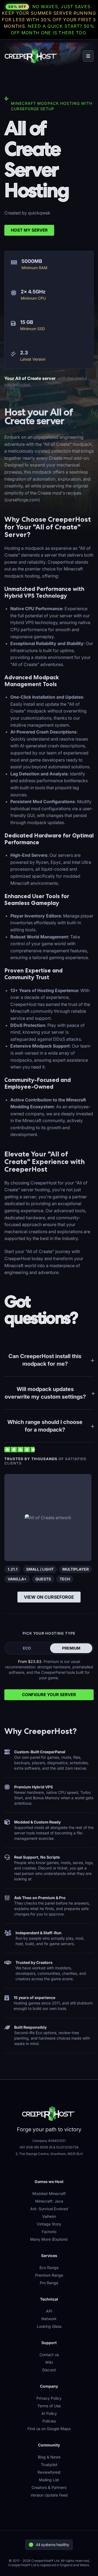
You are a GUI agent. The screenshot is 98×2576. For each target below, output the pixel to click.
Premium (71, 1648)
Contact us (49, 2355)
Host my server (29, 230)
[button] (88, 56)
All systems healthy (53, 2545)
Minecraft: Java (49, 2201)
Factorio (49, 2232)
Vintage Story (49, 2224)
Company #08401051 (49, 2141)
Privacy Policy (49, 2398)
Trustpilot (49, 2465)
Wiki (49, 2362)
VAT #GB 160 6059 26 (36, 2147)
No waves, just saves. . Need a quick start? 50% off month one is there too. (49, 20)
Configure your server (49, 1695)
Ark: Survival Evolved (49, 2209)
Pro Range (49, 2283)
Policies (49, 2421)
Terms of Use (49, 2406)
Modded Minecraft (49, 2193)
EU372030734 (68, 2147)
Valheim (49, 2216)
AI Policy (49, 2413)
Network (49, 2319)
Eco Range (49, 2268)
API (49, 2311)
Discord (49, 2370)
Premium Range (49, 2275)
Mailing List (49, 2480)
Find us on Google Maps (49, 2429)
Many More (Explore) (49, 2239)
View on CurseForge (49, 1597)
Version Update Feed (49, 2495)
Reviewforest (49, 2472)
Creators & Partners (49, 2487)
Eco (27, 1648)
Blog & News (49, 2457)
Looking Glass (49, 2326)
